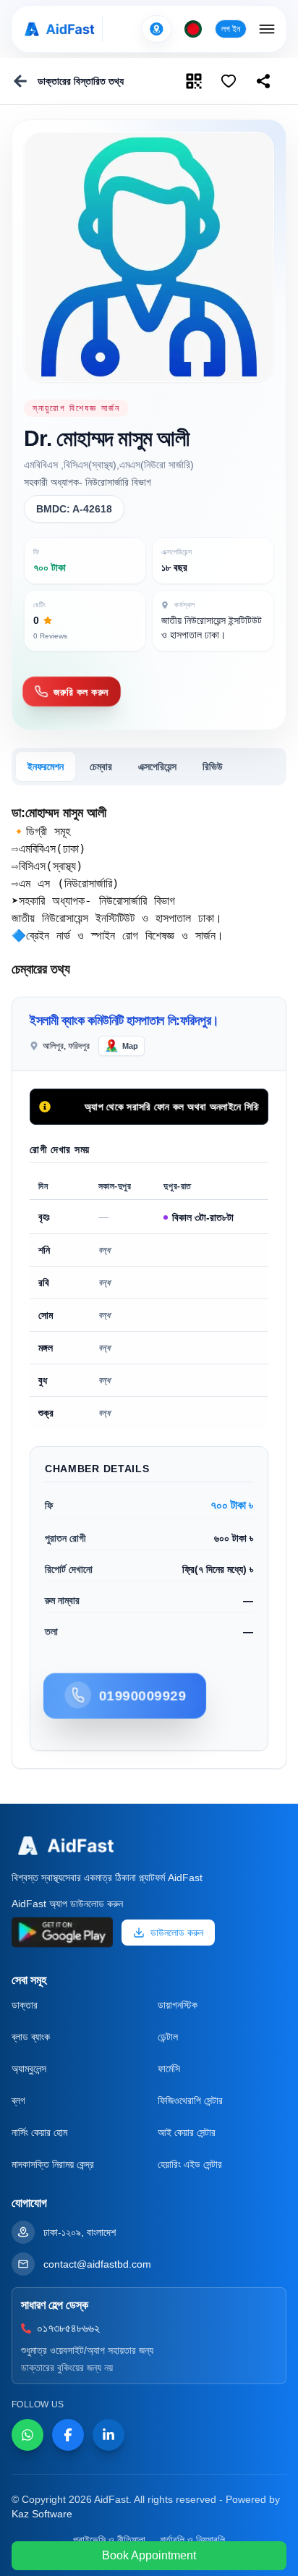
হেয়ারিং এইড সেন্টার (190, 2164)
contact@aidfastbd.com (97, 2264)
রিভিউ (213, 767)
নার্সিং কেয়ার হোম (39, 2132)
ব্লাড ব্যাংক (31, 2037)
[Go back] (20, 81)
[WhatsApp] (27, 2435)
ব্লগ (18, 2100)
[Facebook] (68, 2435)
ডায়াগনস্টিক (178, 2005)
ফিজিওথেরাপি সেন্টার (190, 2100)
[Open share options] (229, 81)
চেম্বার (101, 767)
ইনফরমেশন (46, 767)
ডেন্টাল (168, 2037)
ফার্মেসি (169, 2069)
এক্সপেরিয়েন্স (157, 767)
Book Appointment (149, 2555)
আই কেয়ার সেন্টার (187, 2132)
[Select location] (157, 29)
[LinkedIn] (108, 2435)
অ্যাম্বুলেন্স (29, 2069)
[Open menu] (267, 29)
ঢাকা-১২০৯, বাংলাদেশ (80, 2232)
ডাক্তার (25, 2005)
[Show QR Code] (194, 81)
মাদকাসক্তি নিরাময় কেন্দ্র (53, 2164)
